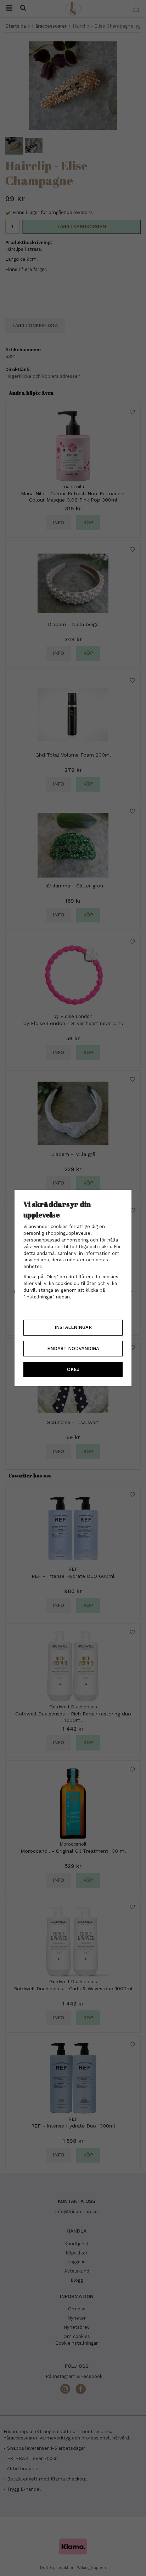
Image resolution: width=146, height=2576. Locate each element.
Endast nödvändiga (73, 1348)
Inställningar (73, 1327)
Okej (73, 1369)
